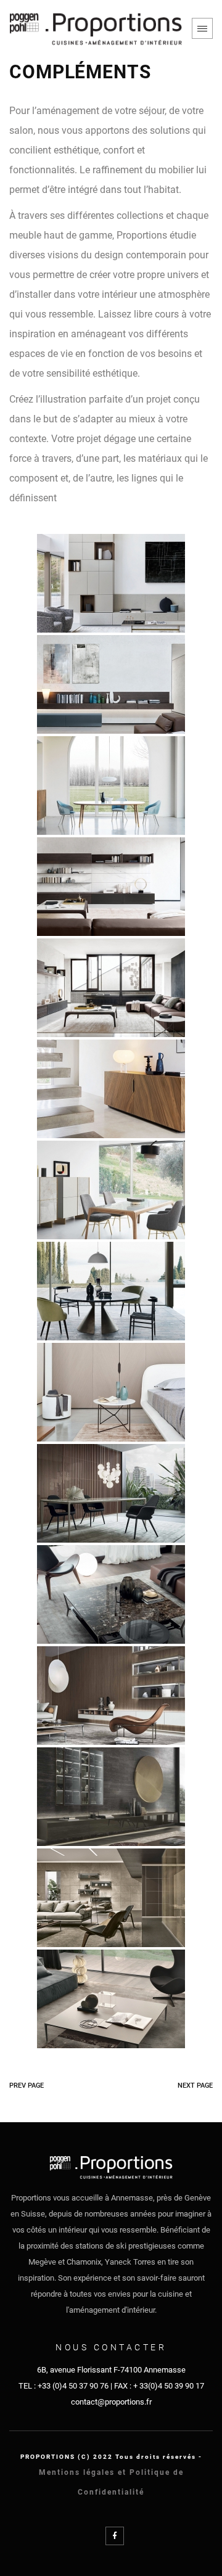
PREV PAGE (27, 2086)
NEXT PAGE (195, 2086)
